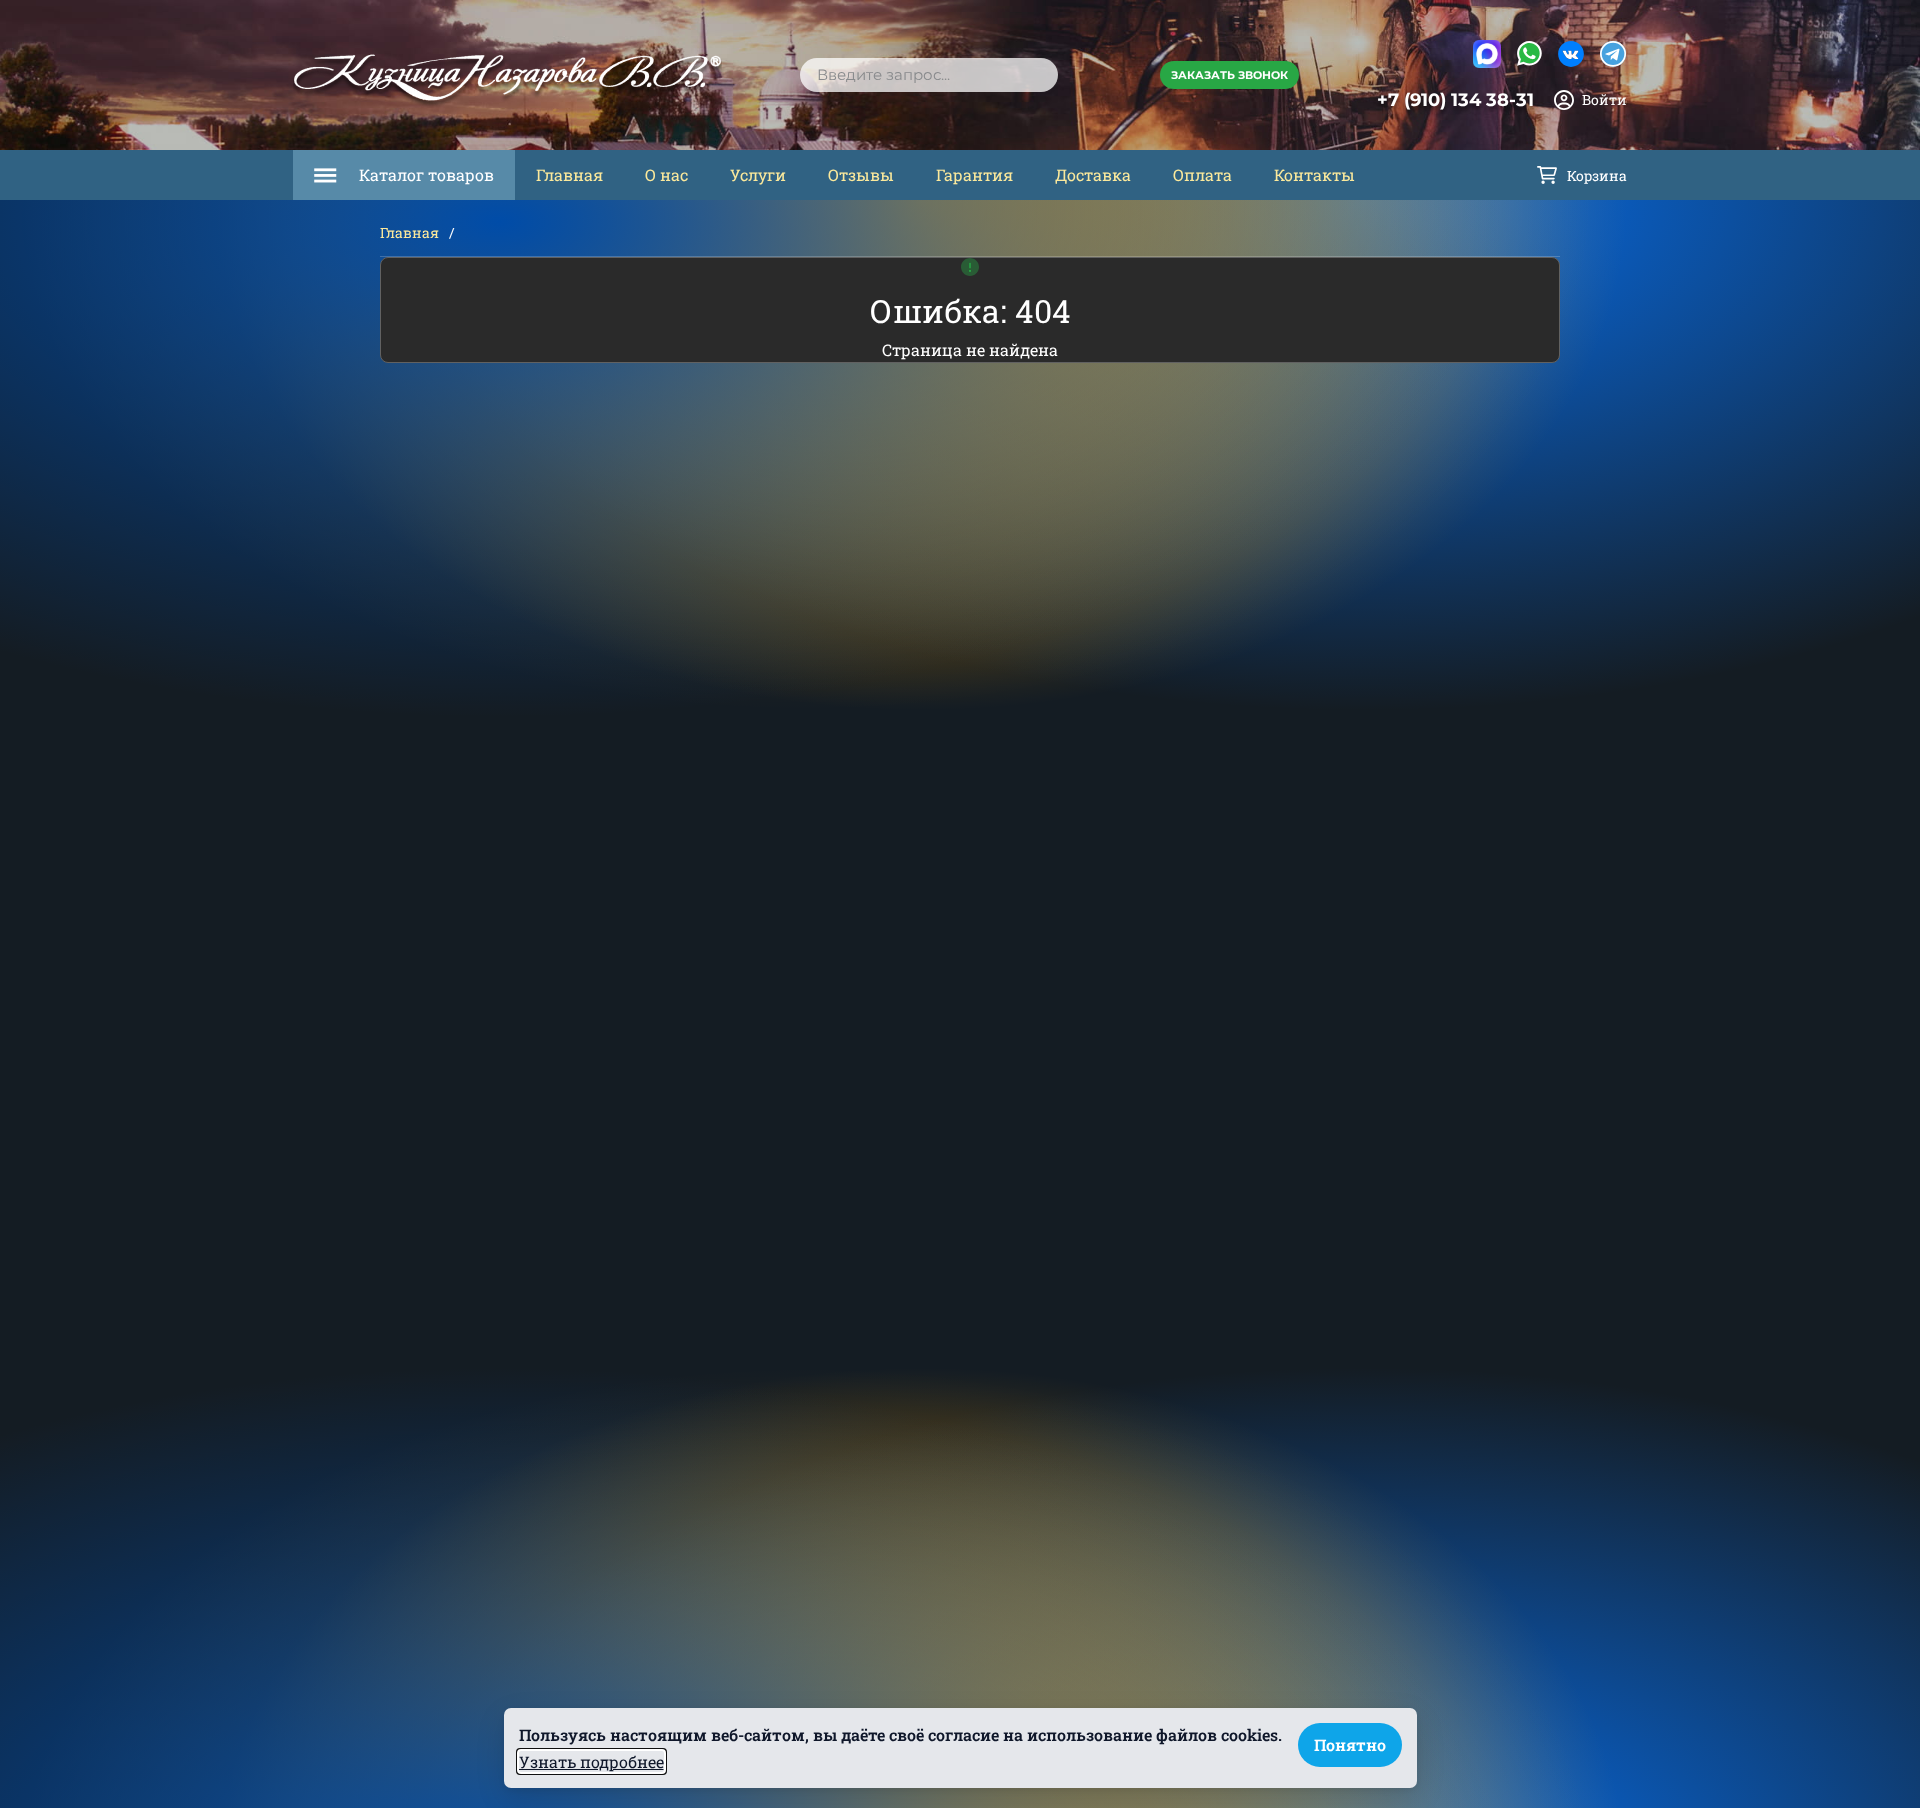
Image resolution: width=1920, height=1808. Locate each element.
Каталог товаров (426, 174)
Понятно (1350, 1744)
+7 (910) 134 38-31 (1455, 100)
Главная (569, 174)
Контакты (1314, 174)
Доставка (1093, 174)
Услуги (758, 174)
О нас (666, 174)
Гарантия (974, 174)
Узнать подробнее (591, 1761)
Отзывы (861, 174)
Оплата (1202, 174)
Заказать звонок (1229, 75)
